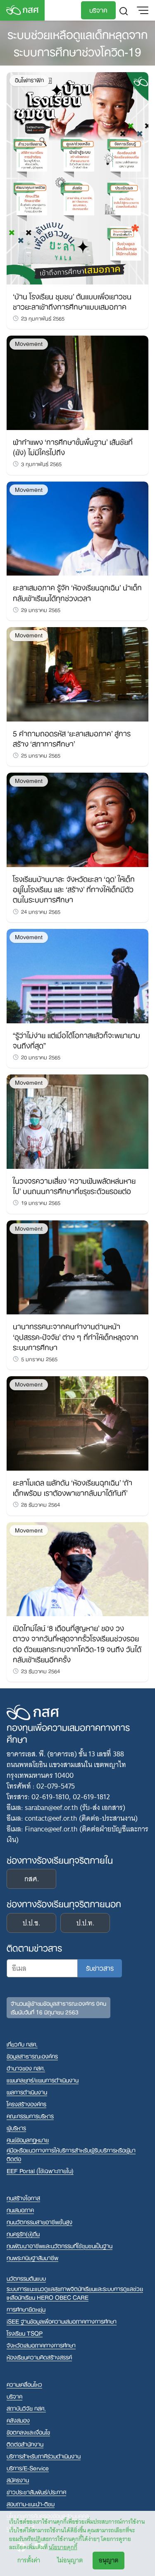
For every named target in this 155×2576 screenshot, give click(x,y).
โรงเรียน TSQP (25, 2333)
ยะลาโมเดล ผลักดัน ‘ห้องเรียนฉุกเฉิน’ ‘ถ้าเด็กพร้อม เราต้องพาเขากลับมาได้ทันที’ (73, 1487)
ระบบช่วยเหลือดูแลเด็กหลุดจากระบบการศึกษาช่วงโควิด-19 (77, 42)
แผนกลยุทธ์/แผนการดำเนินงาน (43, 2080)
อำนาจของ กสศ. (26, 2068)
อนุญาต (108, 2560)
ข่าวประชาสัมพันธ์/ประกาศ (36, 2492)
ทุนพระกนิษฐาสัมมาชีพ (32, 2258)
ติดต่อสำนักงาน (25, 2444)
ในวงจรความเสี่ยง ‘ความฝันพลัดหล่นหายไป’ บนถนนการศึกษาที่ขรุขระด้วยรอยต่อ (74, 1185)
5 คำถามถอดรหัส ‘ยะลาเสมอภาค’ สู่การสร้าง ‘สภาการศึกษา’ (72, 738)
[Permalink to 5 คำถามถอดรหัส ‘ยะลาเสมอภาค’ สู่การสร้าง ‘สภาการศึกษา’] (77, 674)
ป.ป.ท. (85, 1923)
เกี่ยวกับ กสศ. (22, 2044)
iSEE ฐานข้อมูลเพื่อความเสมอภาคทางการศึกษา (62, 2321)
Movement (29, 344)
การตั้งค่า (29, 2560)
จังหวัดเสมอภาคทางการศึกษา (41, 2345)
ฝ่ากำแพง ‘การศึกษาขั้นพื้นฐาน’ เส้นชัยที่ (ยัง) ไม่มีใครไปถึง (73, 446)
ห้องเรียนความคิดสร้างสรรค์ (39, 2357)
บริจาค (98, 9)
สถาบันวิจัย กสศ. (26, 2408)
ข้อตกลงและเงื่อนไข (28, 2432)
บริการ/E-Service (28, 2468)
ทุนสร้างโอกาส (23, 2198)
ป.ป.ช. (31, 1923)
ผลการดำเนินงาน (27, 2092)
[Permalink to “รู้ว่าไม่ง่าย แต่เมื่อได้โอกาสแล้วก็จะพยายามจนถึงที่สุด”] (77, 975)
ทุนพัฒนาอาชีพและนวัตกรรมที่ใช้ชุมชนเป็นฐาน (60, 2246)
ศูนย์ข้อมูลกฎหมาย (28, 2140)
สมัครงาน (18, 2480)
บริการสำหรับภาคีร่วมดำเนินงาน (44, 2456)
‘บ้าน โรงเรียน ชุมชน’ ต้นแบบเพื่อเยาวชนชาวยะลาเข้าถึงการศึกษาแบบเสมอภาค (72, 301)
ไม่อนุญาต (70, 2560)
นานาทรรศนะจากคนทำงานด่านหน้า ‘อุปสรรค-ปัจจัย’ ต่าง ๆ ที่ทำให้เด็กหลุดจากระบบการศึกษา (76, 1336)
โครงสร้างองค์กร (26, 2104)
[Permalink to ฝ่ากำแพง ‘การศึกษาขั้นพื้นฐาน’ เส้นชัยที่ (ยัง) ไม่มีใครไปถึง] (77, 382)
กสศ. (32, 1879)
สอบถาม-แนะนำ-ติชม (31, 2504)
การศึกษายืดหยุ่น (26, 2309)
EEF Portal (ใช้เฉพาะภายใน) (40, 2171)
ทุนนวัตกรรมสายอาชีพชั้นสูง (39, 2222)
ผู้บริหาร (16, 2128)
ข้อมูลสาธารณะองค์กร (32, 2056)
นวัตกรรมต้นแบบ (26, 2278)
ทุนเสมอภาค (20, 2210)
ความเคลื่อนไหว (24, 2384)
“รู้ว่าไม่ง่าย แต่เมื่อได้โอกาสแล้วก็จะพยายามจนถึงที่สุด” (76, 1040)
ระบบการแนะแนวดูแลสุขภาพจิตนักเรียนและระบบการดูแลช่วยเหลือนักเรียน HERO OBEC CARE (75, 2293)
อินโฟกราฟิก (29, 80)
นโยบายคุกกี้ (63, 2547)
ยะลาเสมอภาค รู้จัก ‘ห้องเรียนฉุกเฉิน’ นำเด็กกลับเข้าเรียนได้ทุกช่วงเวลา (77, 592)
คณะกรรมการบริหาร (30, 2116)
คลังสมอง (18, 2420)
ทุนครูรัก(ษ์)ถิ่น (23, 2234)
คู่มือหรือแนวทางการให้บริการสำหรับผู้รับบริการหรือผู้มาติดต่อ (71, 2154)
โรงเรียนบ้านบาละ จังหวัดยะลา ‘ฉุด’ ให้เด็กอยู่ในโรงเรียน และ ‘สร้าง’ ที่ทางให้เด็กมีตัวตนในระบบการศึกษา (74, 888)
